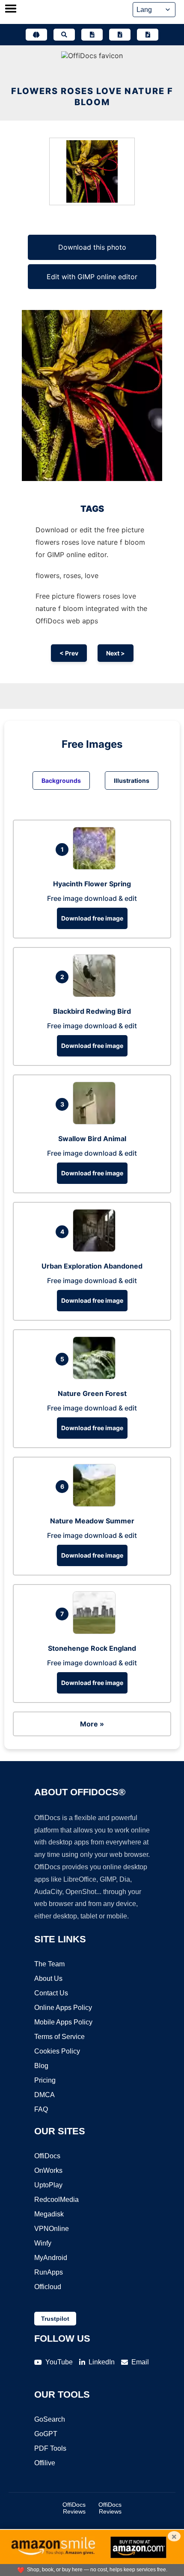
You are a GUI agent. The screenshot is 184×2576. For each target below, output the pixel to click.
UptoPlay (48, 2185)
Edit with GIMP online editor (92, 277)
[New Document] (92, 35)
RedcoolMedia (56, 2200)
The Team (49, 1964)
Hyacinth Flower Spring (92, 884)
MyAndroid (51, 2258)
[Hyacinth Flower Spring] (96, 867)
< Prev (69, 653)
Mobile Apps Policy (63, 2022)
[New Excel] (120, 35)
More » (92, 1724)
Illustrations (132, 780)
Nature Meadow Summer (92, 1521)
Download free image (92, 918)
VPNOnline (52, 2229)
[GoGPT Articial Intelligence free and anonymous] (36, 35)
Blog (41, 2066)
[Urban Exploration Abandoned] (96, 1249)
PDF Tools (50, 2448)
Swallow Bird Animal (92, 1139)
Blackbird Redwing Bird (92, 1011)
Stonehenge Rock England (92, 1648)
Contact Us (51, 1993)
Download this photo (92, 247)
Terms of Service (59, 2037)
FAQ (41, 2109)
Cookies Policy (57, 2051)
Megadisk (49, 2214)
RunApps (49, 2272)
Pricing (45, 2080)
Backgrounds (61, 780)
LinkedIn (102, 2362)
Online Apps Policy (63, 2008)
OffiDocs (47, 2156)
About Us (48, 1978)
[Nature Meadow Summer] (96, 1504)
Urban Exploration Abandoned (92, 1266)
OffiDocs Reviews (74, 2508)
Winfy (43, 2243)
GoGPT (46, 2434)
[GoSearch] (64, 35)
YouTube (59, 2362)
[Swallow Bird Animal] (96, 1122)
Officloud (48, 2287)
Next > (116, 653)
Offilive (45, 2463)
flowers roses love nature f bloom (92, 97)
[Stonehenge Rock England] (96, 1632)
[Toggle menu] (11, 9)
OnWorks (48, 2170)
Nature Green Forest (92, 1393)
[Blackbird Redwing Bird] (96, 994)
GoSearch (50, 2419)
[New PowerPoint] (148, 35)
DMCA (45, 2095)
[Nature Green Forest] (96, 1377)
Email (140, 2362)
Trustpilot (55, 2319)
